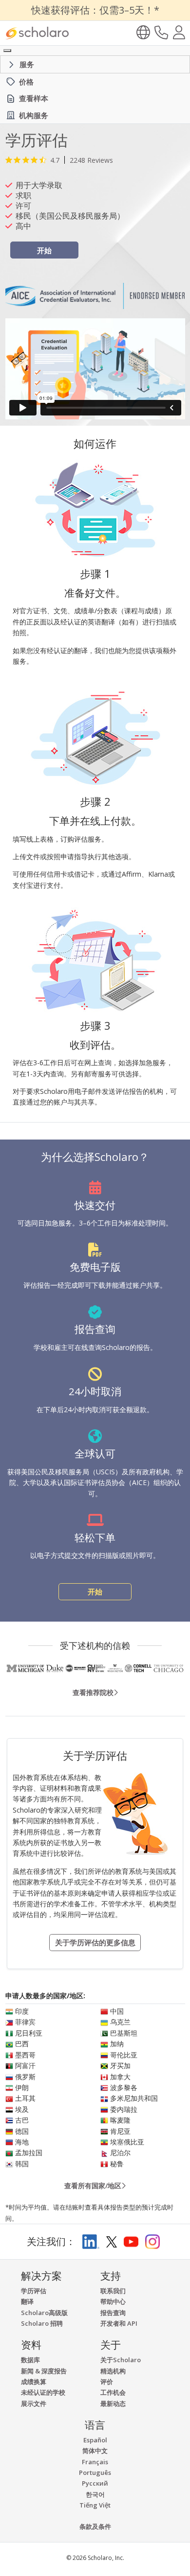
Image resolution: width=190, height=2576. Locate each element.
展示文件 (34, 2403)
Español (95, 2440)
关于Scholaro (121, 2360)
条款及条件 (95, 2526)
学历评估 (34, 2291)
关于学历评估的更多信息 (95, 1942)
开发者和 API (119, 2323)
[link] (59, 160)
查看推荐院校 (93, 1692)
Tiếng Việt (95, 2505)
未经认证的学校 (43, 2392)
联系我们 (113, 2291)
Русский (95, 2483)
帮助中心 (113, 2301)
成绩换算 (34, 2382)
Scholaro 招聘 (42, 2323)
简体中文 (95, 2451)
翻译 (27, 2301)
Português (95, 2472)
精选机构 (113, 2371)
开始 (44, 250)
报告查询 (113, 2313)
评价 (107, 2382)
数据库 (30, 2360)
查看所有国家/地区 (93, 2186)
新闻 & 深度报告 (44, 2371)
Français (95, 2462)
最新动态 (113, 2403)
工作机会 (113, 2392)
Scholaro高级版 (44, 2313)
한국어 (95, 2494)
